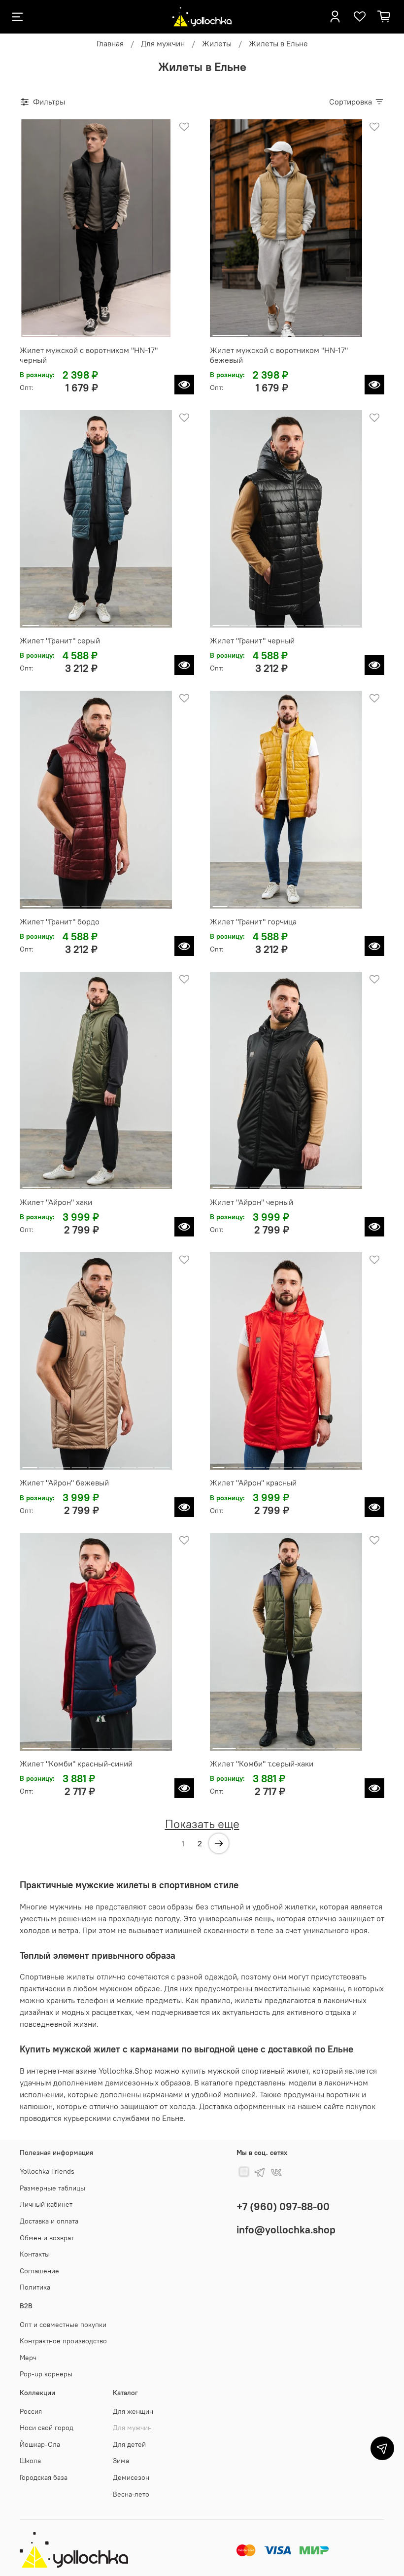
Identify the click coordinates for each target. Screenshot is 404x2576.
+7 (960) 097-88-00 (283, 2206)
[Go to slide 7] (143, 622)
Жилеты (217, 43)
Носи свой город (47, 2428)
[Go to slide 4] (152, 331)
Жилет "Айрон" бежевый (64, 1482)
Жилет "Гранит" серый (60, 640)
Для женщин (133, 2411)
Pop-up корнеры (46, 2374)
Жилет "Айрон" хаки (56, 1202)
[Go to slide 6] (124, 622)
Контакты (35, 2254)
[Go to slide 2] (78, 331)
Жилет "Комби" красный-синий (76, 1764)
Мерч (28, 2358)
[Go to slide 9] (352, 903)
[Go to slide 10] (340, 1464)
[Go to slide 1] (40, 331)
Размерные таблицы (52, 2188)
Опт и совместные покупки (63, 2325)
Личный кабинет (46, 2204)
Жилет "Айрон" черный (252, 1202)
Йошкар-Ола (40, 2444)
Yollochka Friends (47, 2171)
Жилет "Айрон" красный (253, 1482)
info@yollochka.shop (286, 2230)
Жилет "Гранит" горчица (253, 921)
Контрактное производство (63, 2341)
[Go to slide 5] (105, 622)
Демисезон (131, 2477)
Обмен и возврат (47, 2238)
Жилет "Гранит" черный (252, 640)
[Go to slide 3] (115, 331)
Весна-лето (131, 2494)
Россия (31, 2411)
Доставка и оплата (49, 2221)
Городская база (44, 2477)
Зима (121, 2461)
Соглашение (39, 2271)
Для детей (129, 2444)
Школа (30, 2461)
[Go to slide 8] (161, 622)
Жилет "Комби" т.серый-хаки (262, 1764)
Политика (35, 2287)
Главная (110, 43)
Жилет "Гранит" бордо (60, 921)
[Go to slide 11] (354, 1464)
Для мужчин (163, 43)
